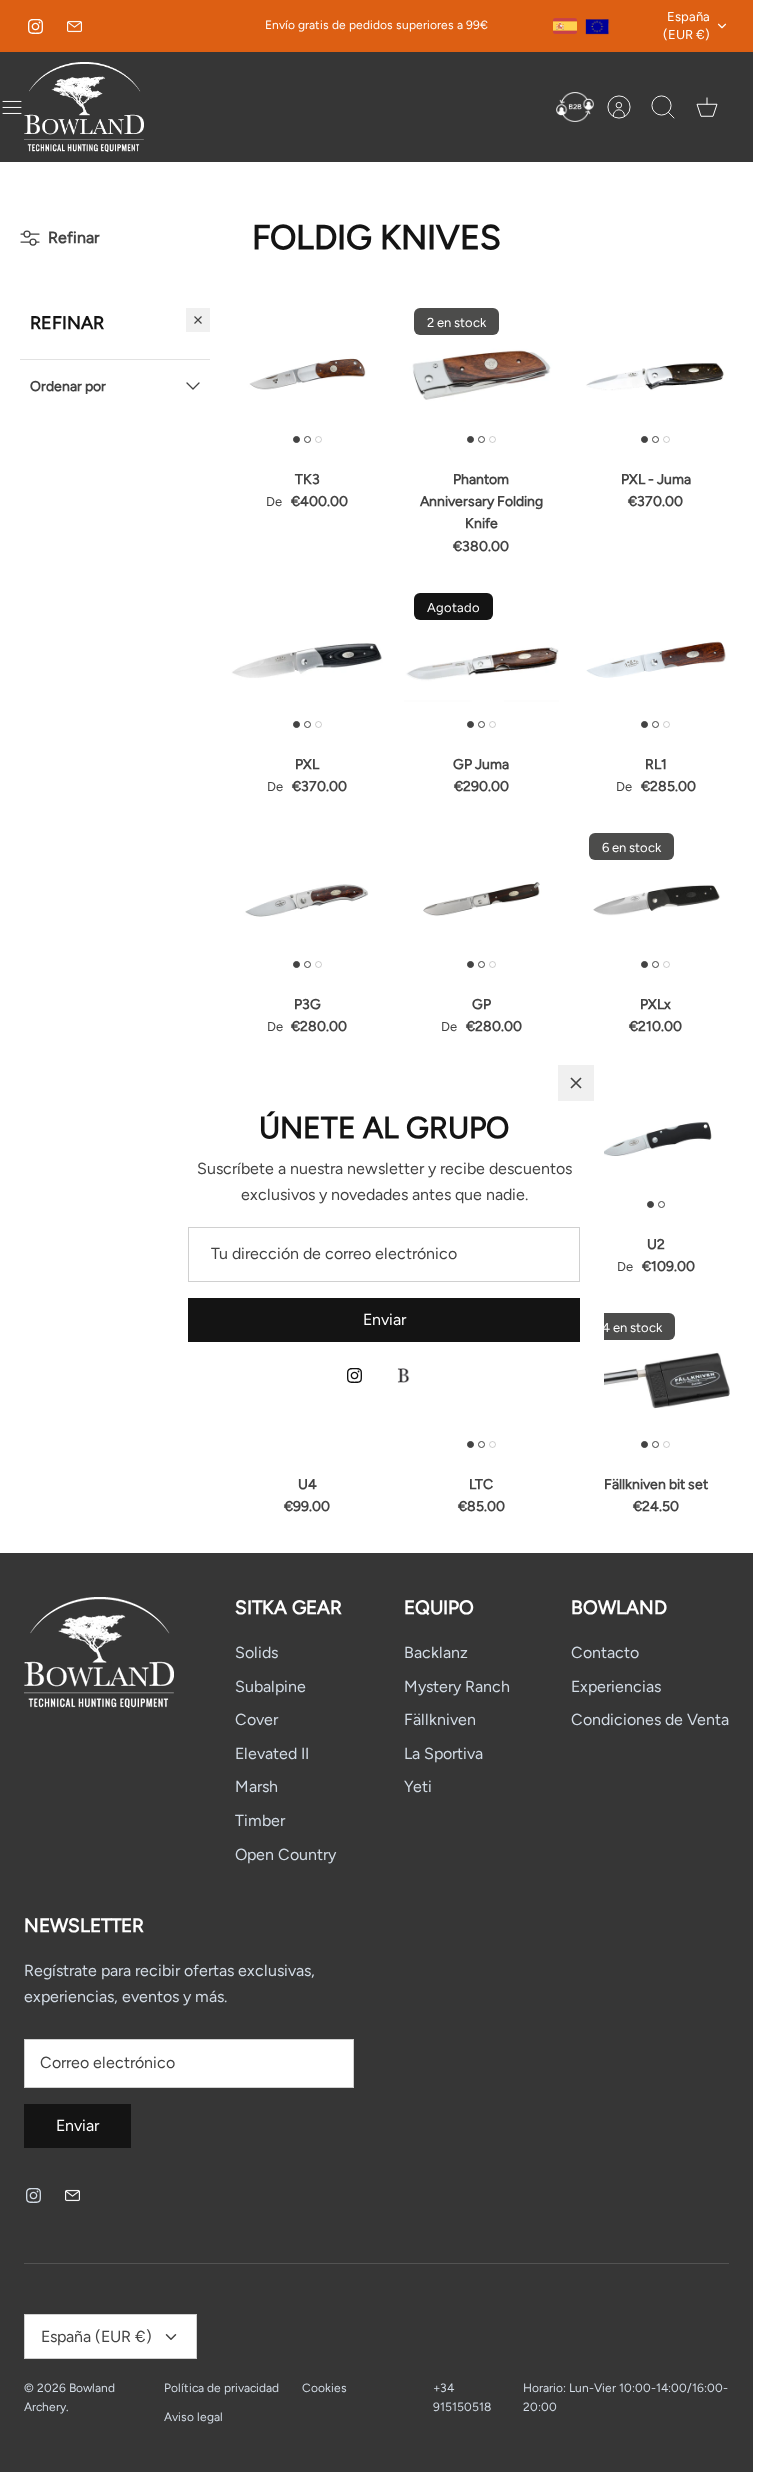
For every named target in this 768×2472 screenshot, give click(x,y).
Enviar (384, 1319)
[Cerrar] (576, 1083)
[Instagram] (354, 1375)
